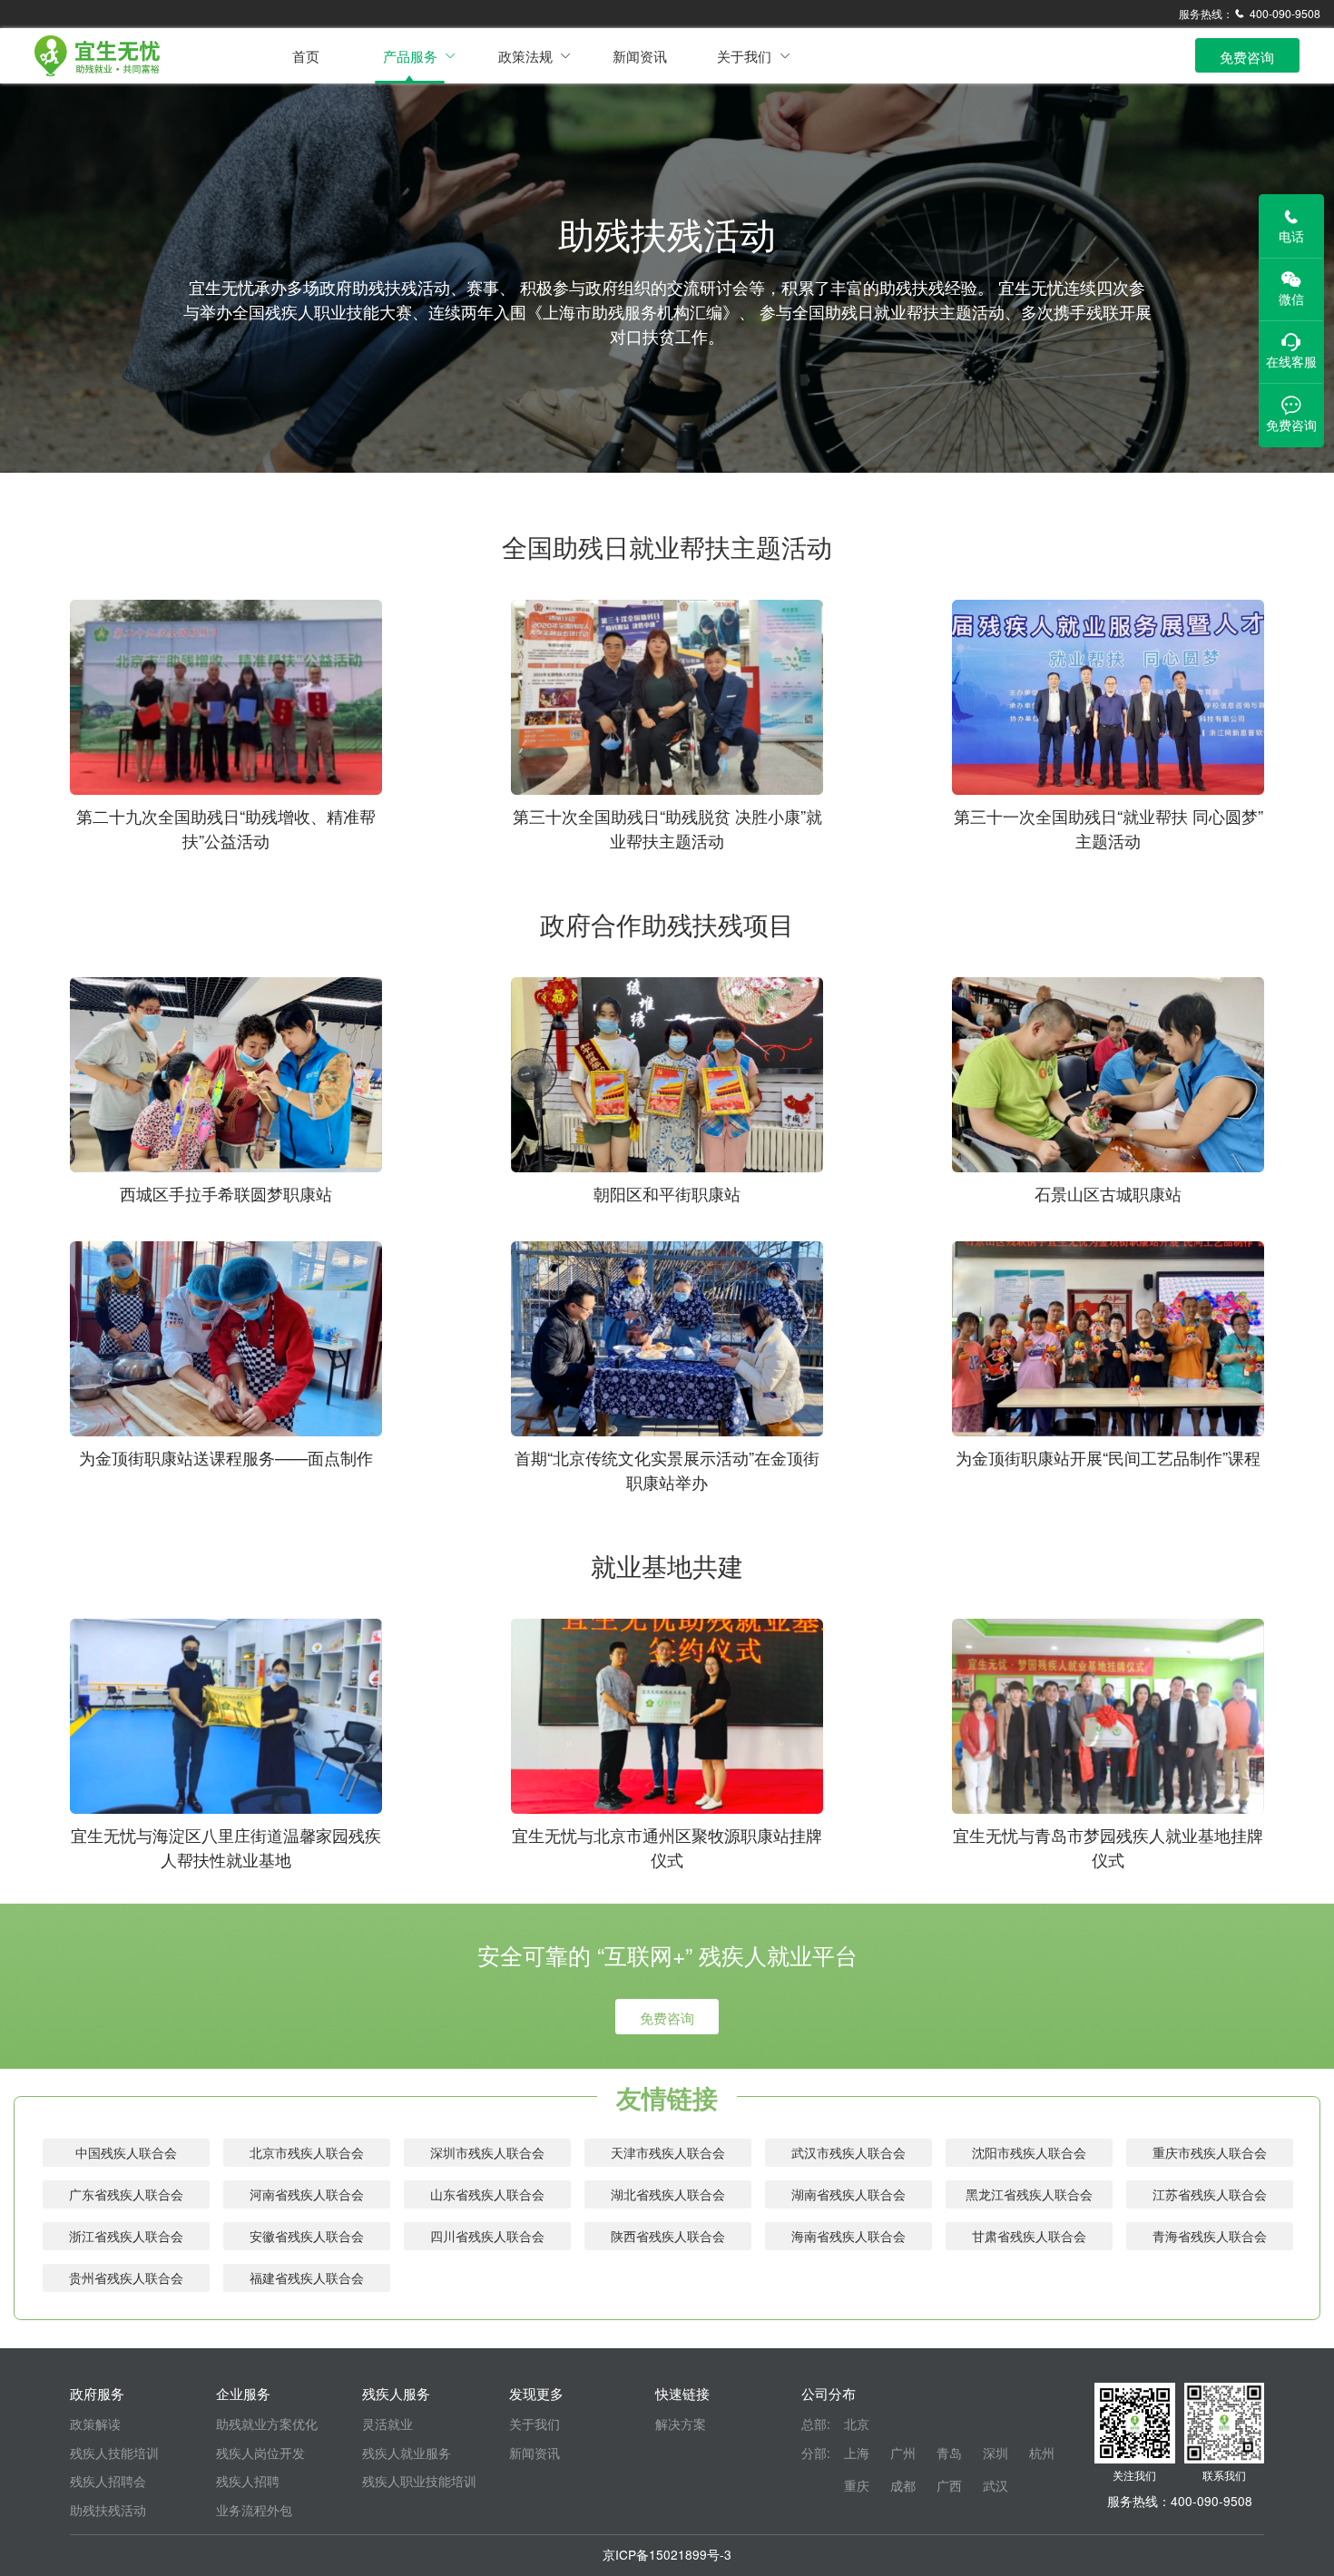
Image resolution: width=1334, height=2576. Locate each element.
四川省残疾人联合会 (487, 2236)
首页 (306, 55)
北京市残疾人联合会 (307, 2152)
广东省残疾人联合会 (126, 2194)
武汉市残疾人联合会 (848, 2152)
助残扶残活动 (108, 2510)
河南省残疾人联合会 (307, 2194)
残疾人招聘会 (108, 2481)
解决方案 (681, 2424)
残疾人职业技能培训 (419, 2481)
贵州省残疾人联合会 (126, 2277)
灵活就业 (387, 2424)
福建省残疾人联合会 (307, 2277)
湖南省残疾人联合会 (848, 2194)
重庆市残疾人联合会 (1210, 2152)
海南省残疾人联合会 (848, 2236)
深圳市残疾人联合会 (487, 2152)
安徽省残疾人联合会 (307, 2236)
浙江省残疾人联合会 (126, 2236)
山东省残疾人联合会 (487, 2194)
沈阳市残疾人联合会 (1029, 2152)
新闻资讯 (640, 55)
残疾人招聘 (248, 2481)
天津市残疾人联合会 (668, 2152)
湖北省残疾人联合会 (668, 2194)
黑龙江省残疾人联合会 (1029, 2194)
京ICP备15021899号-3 (667, 2554)
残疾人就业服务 (407, 2453)
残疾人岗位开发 (260, 2453)
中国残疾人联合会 (126, 2152)
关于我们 (535, 2424)
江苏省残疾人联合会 (1210, 2194)
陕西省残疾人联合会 (668, 2236)
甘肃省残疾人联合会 (1029, 2236)
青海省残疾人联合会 (1210, 2236)
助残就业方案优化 (267, 2424)
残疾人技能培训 (114, 2453)
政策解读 (95, 2424)
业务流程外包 (254, 2510)
